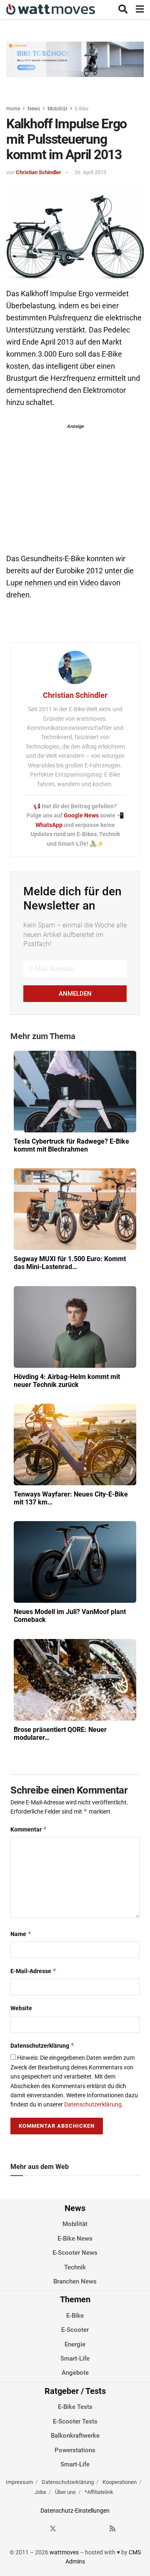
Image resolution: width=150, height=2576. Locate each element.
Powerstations (75, 2450)
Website (21, 2008)
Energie (75, 2344)
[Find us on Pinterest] (83, 2528)
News (34, 109)
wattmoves (64, 2552)
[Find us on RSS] (112, 2528)
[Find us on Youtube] (98, 2528)
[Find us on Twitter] (53, 2528)
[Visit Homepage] (51, 9)
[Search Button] (123, 9)
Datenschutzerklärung (42, 2045)
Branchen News (75, 2281)
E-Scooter (75, 2330)
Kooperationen (120, 2482)
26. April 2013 (90, 172)
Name (21, 1934)
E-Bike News (75, 2239)
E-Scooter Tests (75, 2421)
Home (13, 109)
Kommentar (29, 1829)
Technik (75, 2267)
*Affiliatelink (99, 2492)
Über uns (65, 2492)
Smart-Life (75, 2359)
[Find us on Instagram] (68, 2528)
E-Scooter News (75, 2253)
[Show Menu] (140, 9)
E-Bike (82, 109)
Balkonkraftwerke (75, 2436)
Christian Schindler (39, 172)
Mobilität (57, 109)
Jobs (40, 2492)
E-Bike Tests (75, 2407)
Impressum (19, 2482)
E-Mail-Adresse (34, 1971)
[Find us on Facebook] (38, 2528)
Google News (82, 815)
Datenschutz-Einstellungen (75, 2511)
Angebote (75, 2373)
